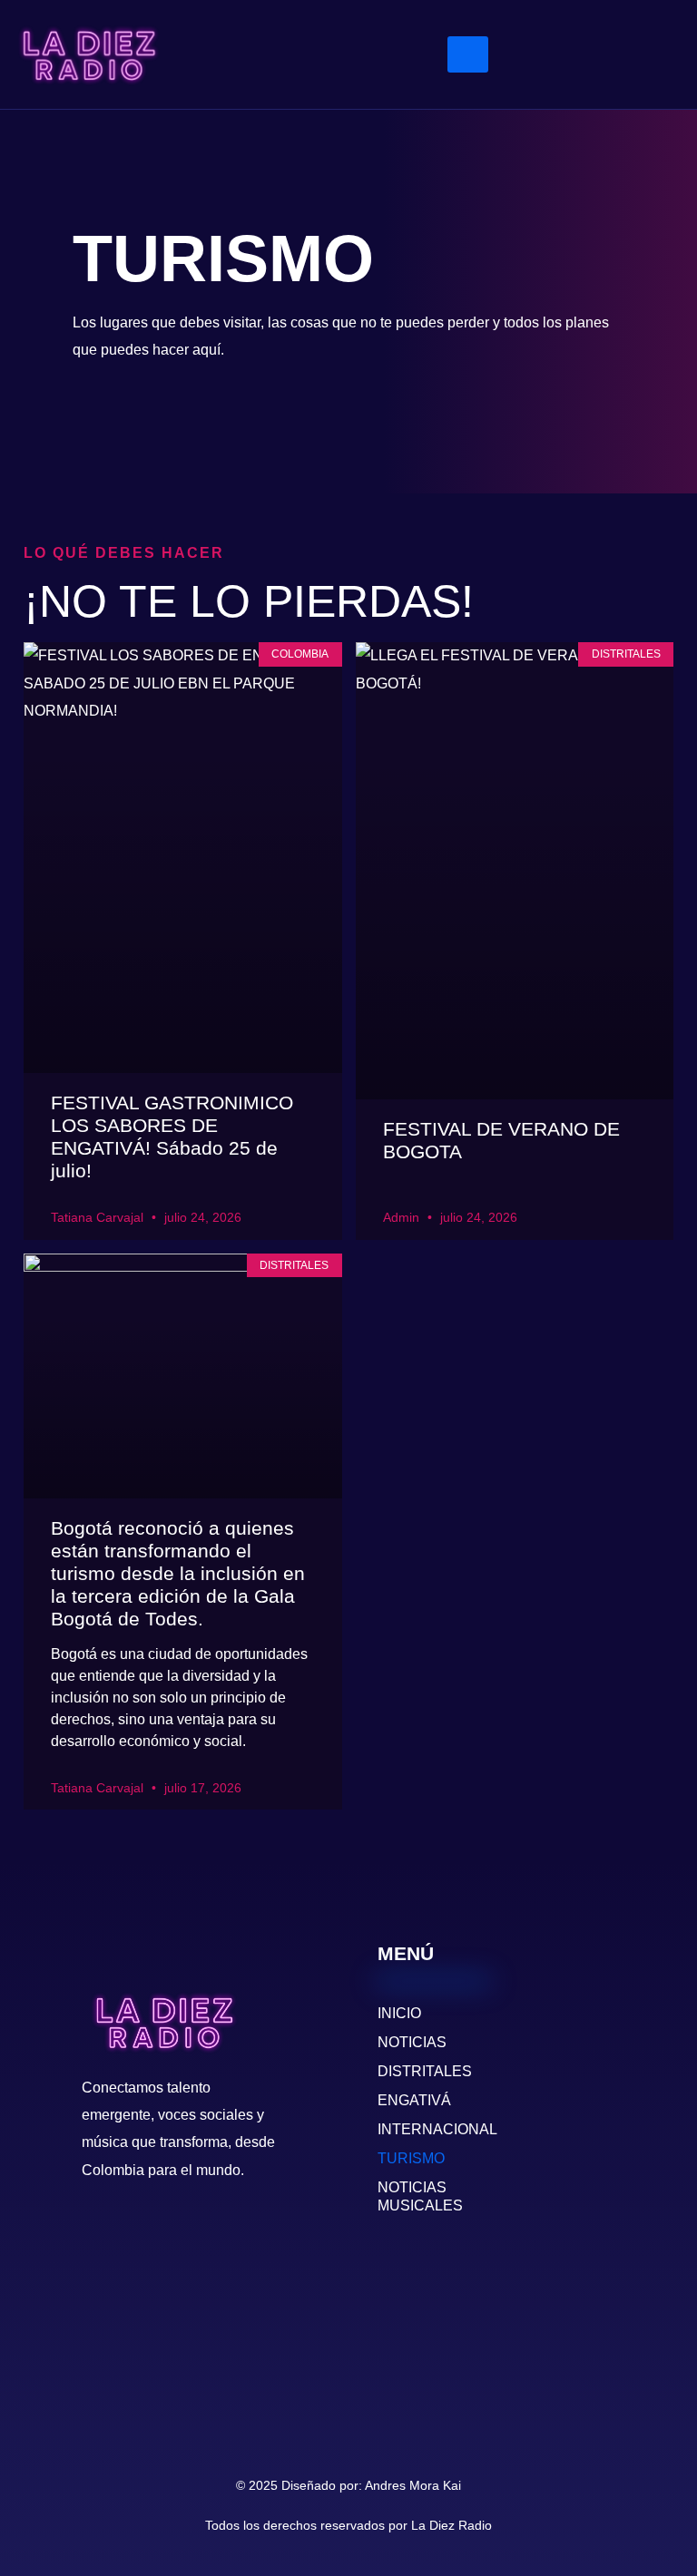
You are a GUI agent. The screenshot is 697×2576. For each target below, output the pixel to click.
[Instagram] (593, 32)
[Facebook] (646, 32)
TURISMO (411, 2158)
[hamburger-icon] (468, 54)
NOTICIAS (412, 2042)
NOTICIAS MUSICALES (420, 2196)
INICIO (399, 2013)
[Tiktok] (593, 77)
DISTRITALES (425, 2071)
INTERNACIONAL (433, 2129)
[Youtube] (539, 32)
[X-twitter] (539, 77)
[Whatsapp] (646, 77)
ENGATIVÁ (414, 2100)
